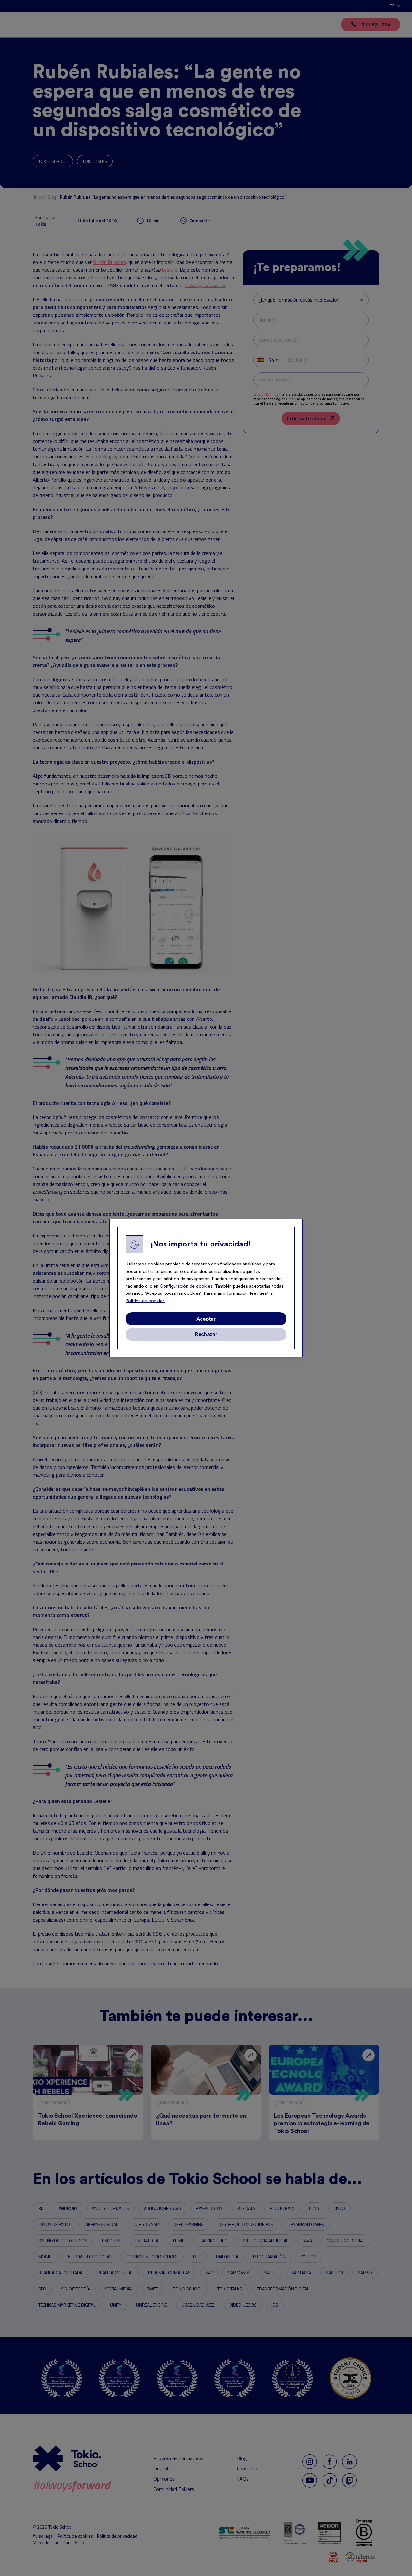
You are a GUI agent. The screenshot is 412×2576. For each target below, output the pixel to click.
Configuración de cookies (186, 1286)
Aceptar (206, 1319)
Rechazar (206, 1334)
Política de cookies (145, 1301)
